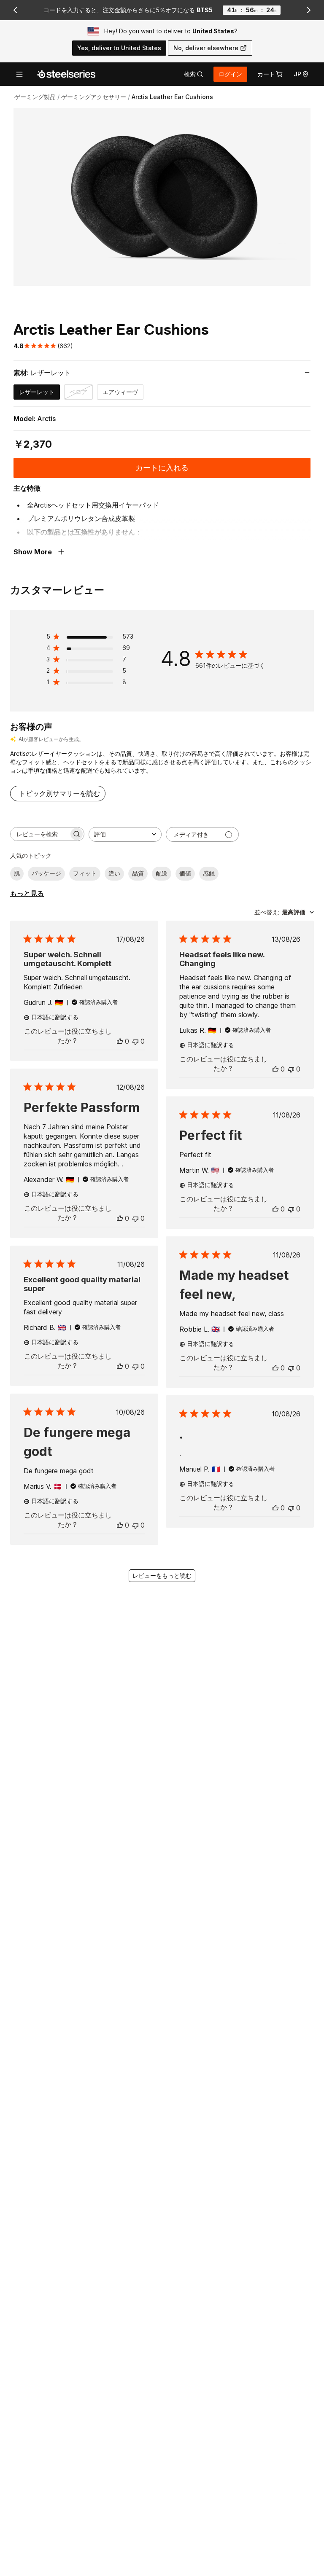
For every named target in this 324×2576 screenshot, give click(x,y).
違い (114, 873)
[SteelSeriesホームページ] (66, 74)
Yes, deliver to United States (119, 48)
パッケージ (46, 873)
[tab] (194, 74)
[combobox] (125, 834)
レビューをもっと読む (162, 1575)
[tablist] (194, 74)
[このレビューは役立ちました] (120, 1041)
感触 (209, 873)
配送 (162, 873)
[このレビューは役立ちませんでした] (135, 1041)
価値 (185, 873)
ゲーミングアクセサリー (94, 97)
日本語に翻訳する (55, 1017)
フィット (85, 873)
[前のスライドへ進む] (15, 10)
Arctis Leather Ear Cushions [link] (172, 97)
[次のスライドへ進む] (309, 10)
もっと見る (27, 893)
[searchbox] (40, 834)
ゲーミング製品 (35, 97)
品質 (138, 873)
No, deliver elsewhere (206, 48)
